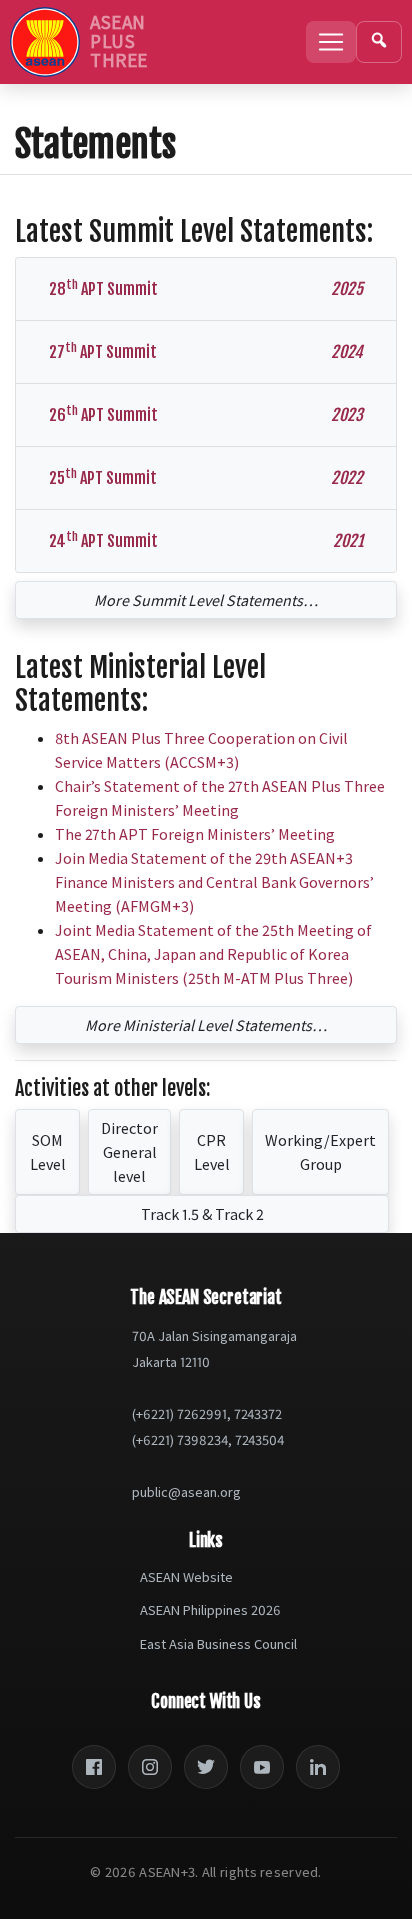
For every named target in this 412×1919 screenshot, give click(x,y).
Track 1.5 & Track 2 (202, 1214)
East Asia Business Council (218, 1644)
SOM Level (48, 1152)
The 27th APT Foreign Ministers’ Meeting (195, 834)
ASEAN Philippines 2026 (210, 1610)
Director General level (129, 1152)
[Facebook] (94, 1767)
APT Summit (206, 288)
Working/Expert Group (320, 1152)
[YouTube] (262, 1767)
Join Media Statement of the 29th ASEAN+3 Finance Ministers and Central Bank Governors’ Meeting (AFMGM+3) (214, 882)
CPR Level (212, 1152)
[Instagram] (150, 1767)
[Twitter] (206, 1767)
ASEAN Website (186, 1577)
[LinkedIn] (318, 1767)
